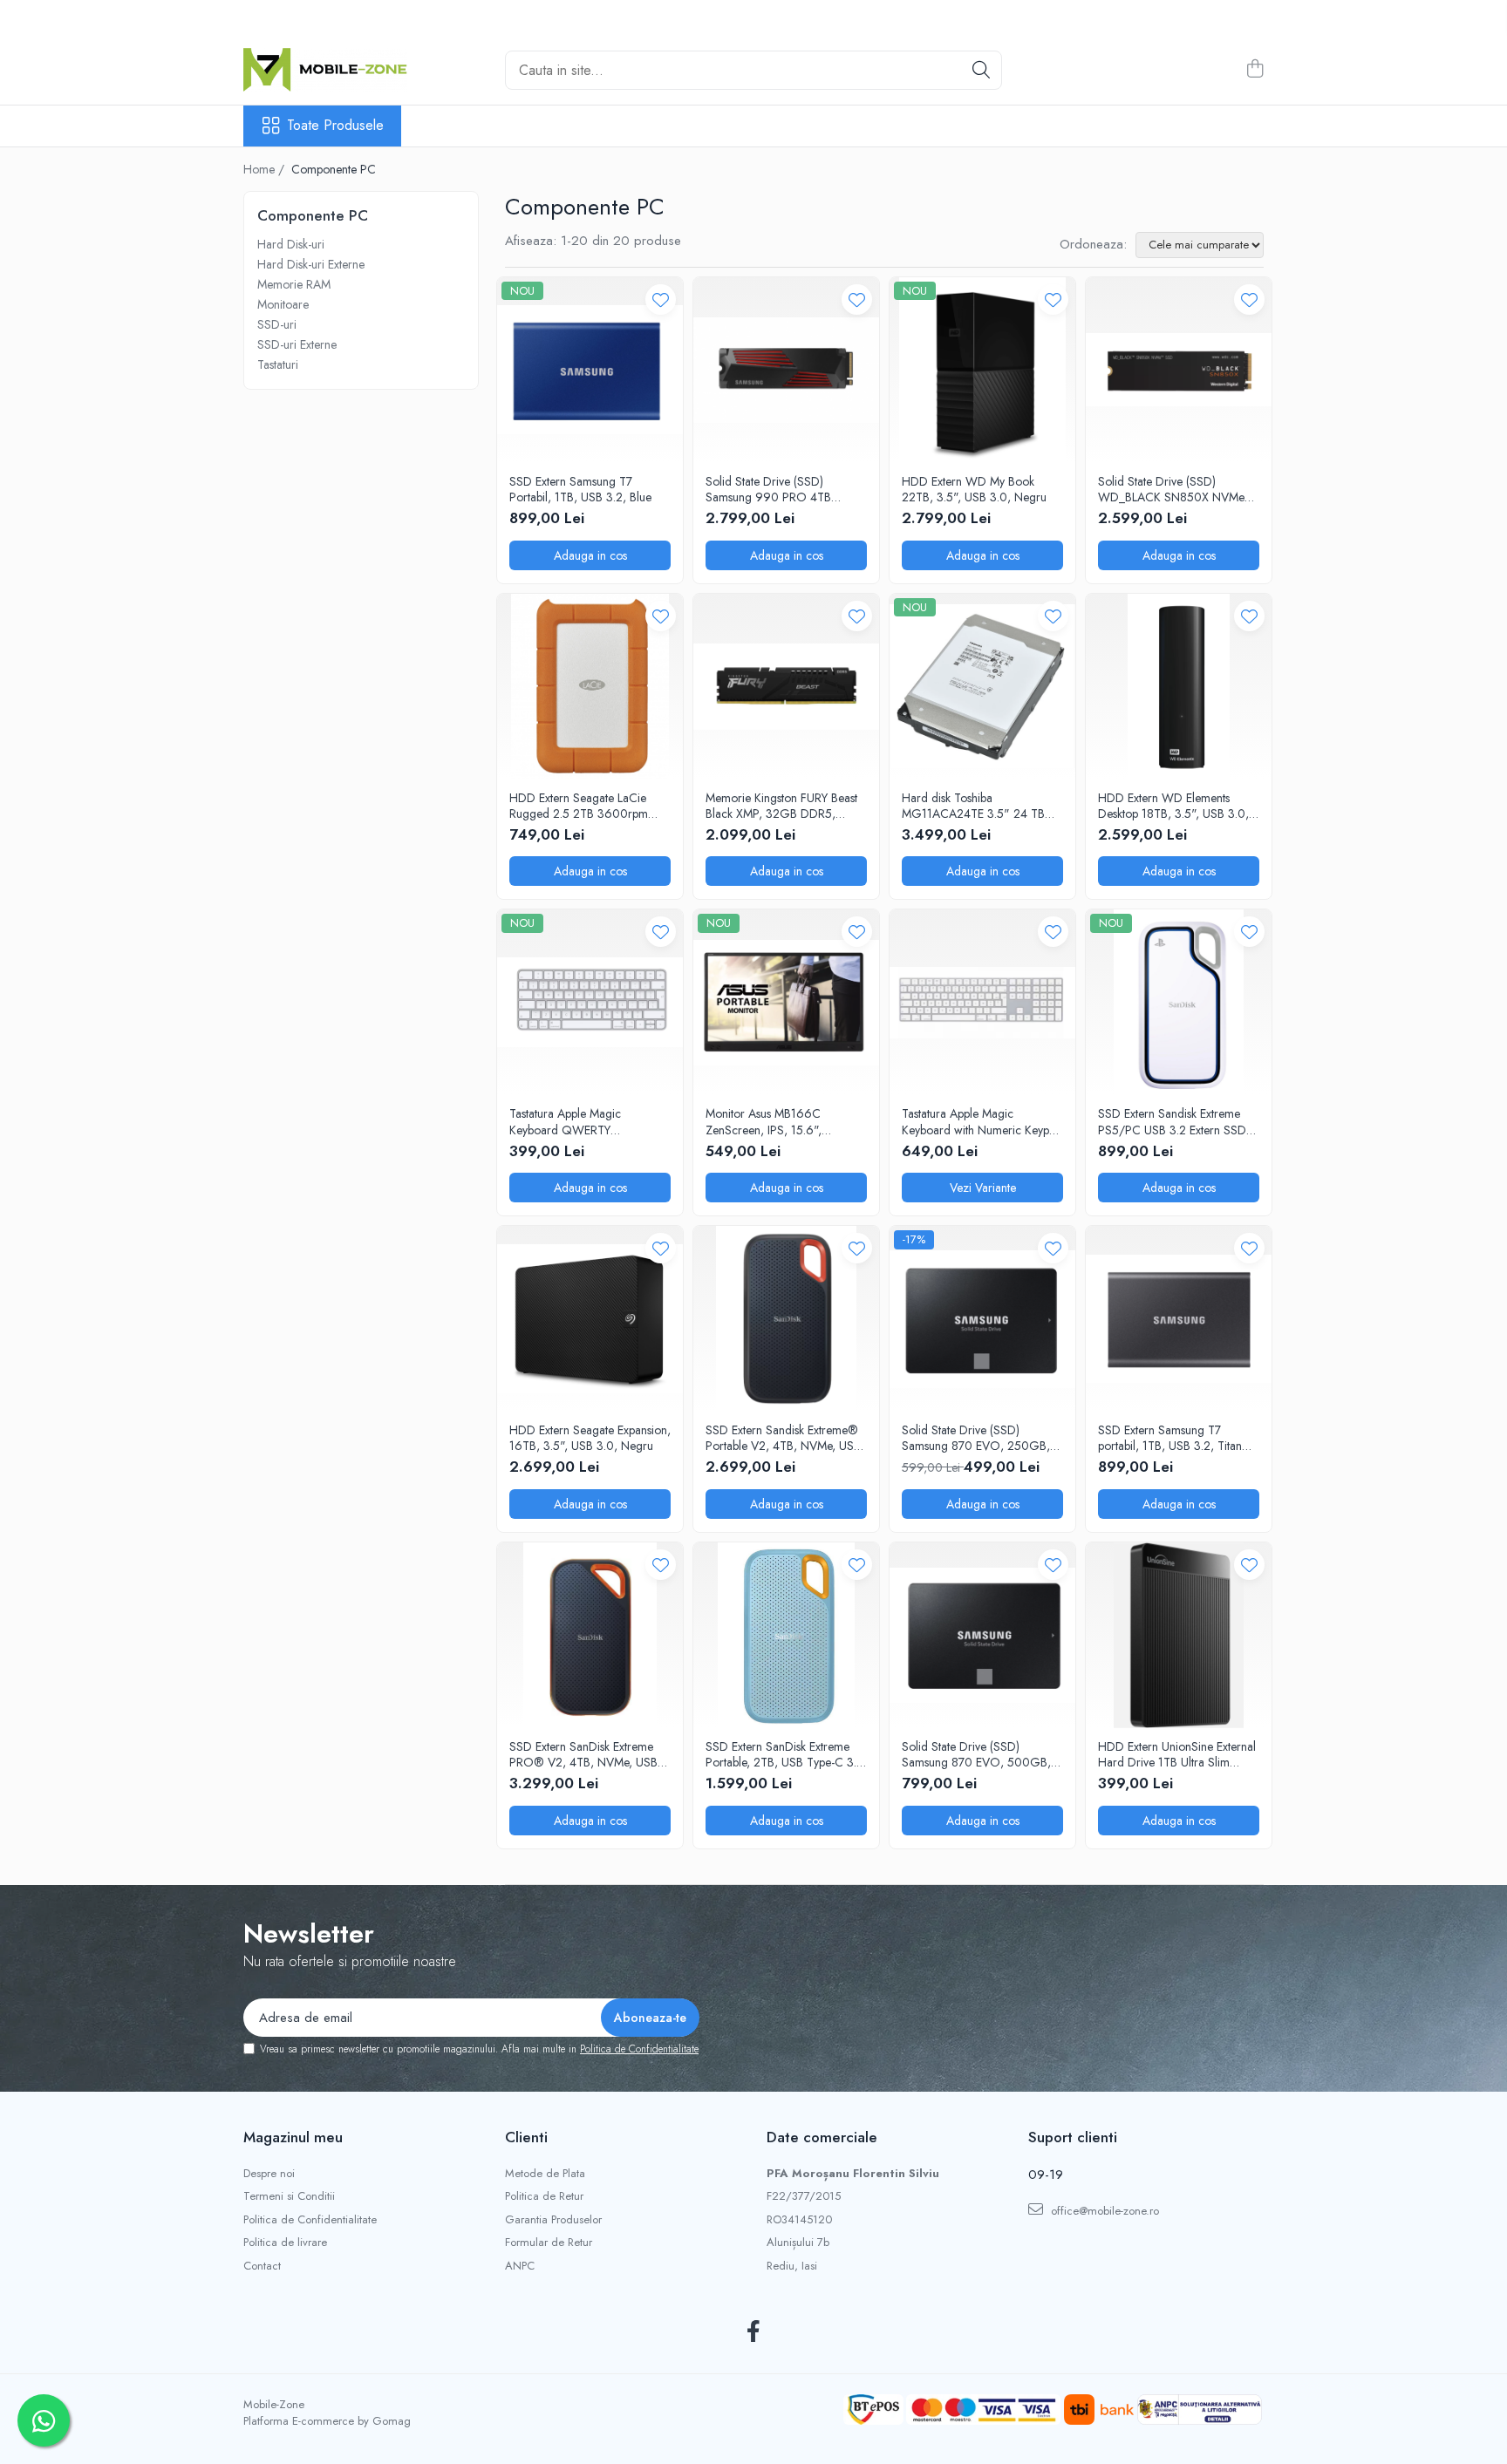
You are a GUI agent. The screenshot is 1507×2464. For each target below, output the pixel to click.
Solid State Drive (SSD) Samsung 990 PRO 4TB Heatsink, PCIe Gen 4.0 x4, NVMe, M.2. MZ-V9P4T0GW (781, 489)
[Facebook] (754, 2332)
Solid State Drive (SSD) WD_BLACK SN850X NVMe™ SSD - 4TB (1175, 489)
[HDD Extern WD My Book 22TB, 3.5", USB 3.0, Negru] (982, 370)
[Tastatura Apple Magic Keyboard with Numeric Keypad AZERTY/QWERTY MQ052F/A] (982, 1002)
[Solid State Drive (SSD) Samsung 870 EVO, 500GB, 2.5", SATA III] (982, 1635)
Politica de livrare (285, 2243)
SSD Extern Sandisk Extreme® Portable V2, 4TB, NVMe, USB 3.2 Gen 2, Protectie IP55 (783, 1438)
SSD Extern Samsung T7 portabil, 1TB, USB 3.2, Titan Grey (1170, 1438)
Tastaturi (278, 364)
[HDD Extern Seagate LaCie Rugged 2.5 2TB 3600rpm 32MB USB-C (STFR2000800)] (590, 687)
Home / (266, 169)
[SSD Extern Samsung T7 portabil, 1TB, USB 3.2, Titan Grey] (1179, 1319)
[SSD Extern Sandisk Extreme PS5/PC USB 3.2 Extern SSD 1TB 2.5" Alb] (1179, 1002)
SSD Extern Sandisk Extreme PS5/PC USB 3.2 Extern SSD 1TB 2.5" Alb (1172, 1121)
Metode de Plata (545, 2174)
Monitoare (283, 304)
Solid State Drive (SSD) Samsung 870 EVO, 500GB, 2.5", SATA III (976, 1754)
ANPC (520, 2266)
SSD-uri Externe (297, 344)
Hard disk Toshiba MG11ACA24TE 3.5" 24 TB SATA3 (973, 806)
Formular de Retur (549, 2243)
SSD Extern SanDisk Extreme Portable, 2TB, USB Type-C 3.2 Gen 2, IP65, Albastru (784, 1754)
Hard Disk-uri (291, 244)
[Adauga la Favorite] (661, 299)
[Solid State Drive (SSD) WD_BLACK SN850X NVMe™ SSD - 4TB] (1179, 370)
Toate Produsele (335, 126)
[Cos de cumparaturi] (1255, 70)
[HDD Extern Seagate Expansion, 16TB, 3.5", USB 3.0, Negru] (590, 1319)
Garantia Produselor (553, 2220)
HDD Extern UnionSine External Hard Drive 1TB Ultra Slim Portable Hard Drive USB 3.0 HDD (1177, 1754)
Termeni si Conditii (289, 2196)
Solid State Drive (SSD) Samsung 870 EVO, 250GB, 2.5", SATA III (976, 1438)
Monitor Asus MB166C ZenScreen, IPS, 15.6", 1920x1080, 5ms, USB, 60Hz (783, 1121)
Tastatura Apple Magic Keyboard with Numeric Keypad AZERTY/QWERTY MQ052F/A (982, 1121)
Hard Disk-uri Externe (311, 264)
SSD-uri (277, 324)
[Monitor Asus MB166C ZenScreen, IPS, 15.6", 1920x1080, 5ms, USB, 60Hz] (786, 1002)
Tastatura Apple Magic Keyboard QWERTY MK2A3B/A (565, 1121)
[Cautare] (981, 70)
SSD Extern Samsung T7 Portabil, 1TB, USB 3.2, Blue (580, 489)
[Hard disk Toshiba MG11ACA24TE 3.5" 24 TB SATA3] (982, 687)
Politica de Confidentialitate (639, 2049)
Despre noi (269, 2174)
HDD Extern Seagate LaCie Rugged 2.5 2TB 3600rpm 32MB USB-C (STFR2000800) (589, 806)
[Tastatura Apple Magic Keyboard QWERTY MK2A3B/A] (590, 1002)
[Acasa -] (331, 70)
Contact (262, 2266)
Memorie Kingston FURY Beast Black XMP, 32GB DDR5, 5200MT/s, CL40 (781, 806)
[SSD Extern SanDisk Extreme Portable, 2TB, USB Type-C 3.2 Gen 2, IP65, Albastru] (786, 1635)
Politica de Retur (544, 2196)
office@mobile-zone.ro (1103, 2211)
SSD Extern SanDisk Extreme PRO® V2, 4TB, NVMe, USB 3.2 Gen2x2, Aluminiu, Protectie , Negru (583, 1754)
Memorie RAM (294, 284)
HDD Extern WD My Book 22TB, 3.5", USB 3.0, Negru (974, 489)
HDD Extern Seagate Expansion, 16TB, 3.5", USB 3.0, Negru (590, 1438)
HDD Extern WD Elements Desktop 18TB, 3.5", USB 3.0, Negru (1173, 806)
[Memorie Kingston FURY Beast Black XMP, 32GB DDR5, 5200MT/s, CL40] (786, 687)
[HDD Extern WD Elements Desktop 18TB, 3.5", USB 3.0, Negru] (1179, 687)
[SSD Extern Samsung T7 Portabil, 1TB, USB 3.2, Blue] (590, 370)
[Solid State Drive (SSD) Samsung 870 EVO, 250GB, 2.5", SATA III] (982, 1319)
